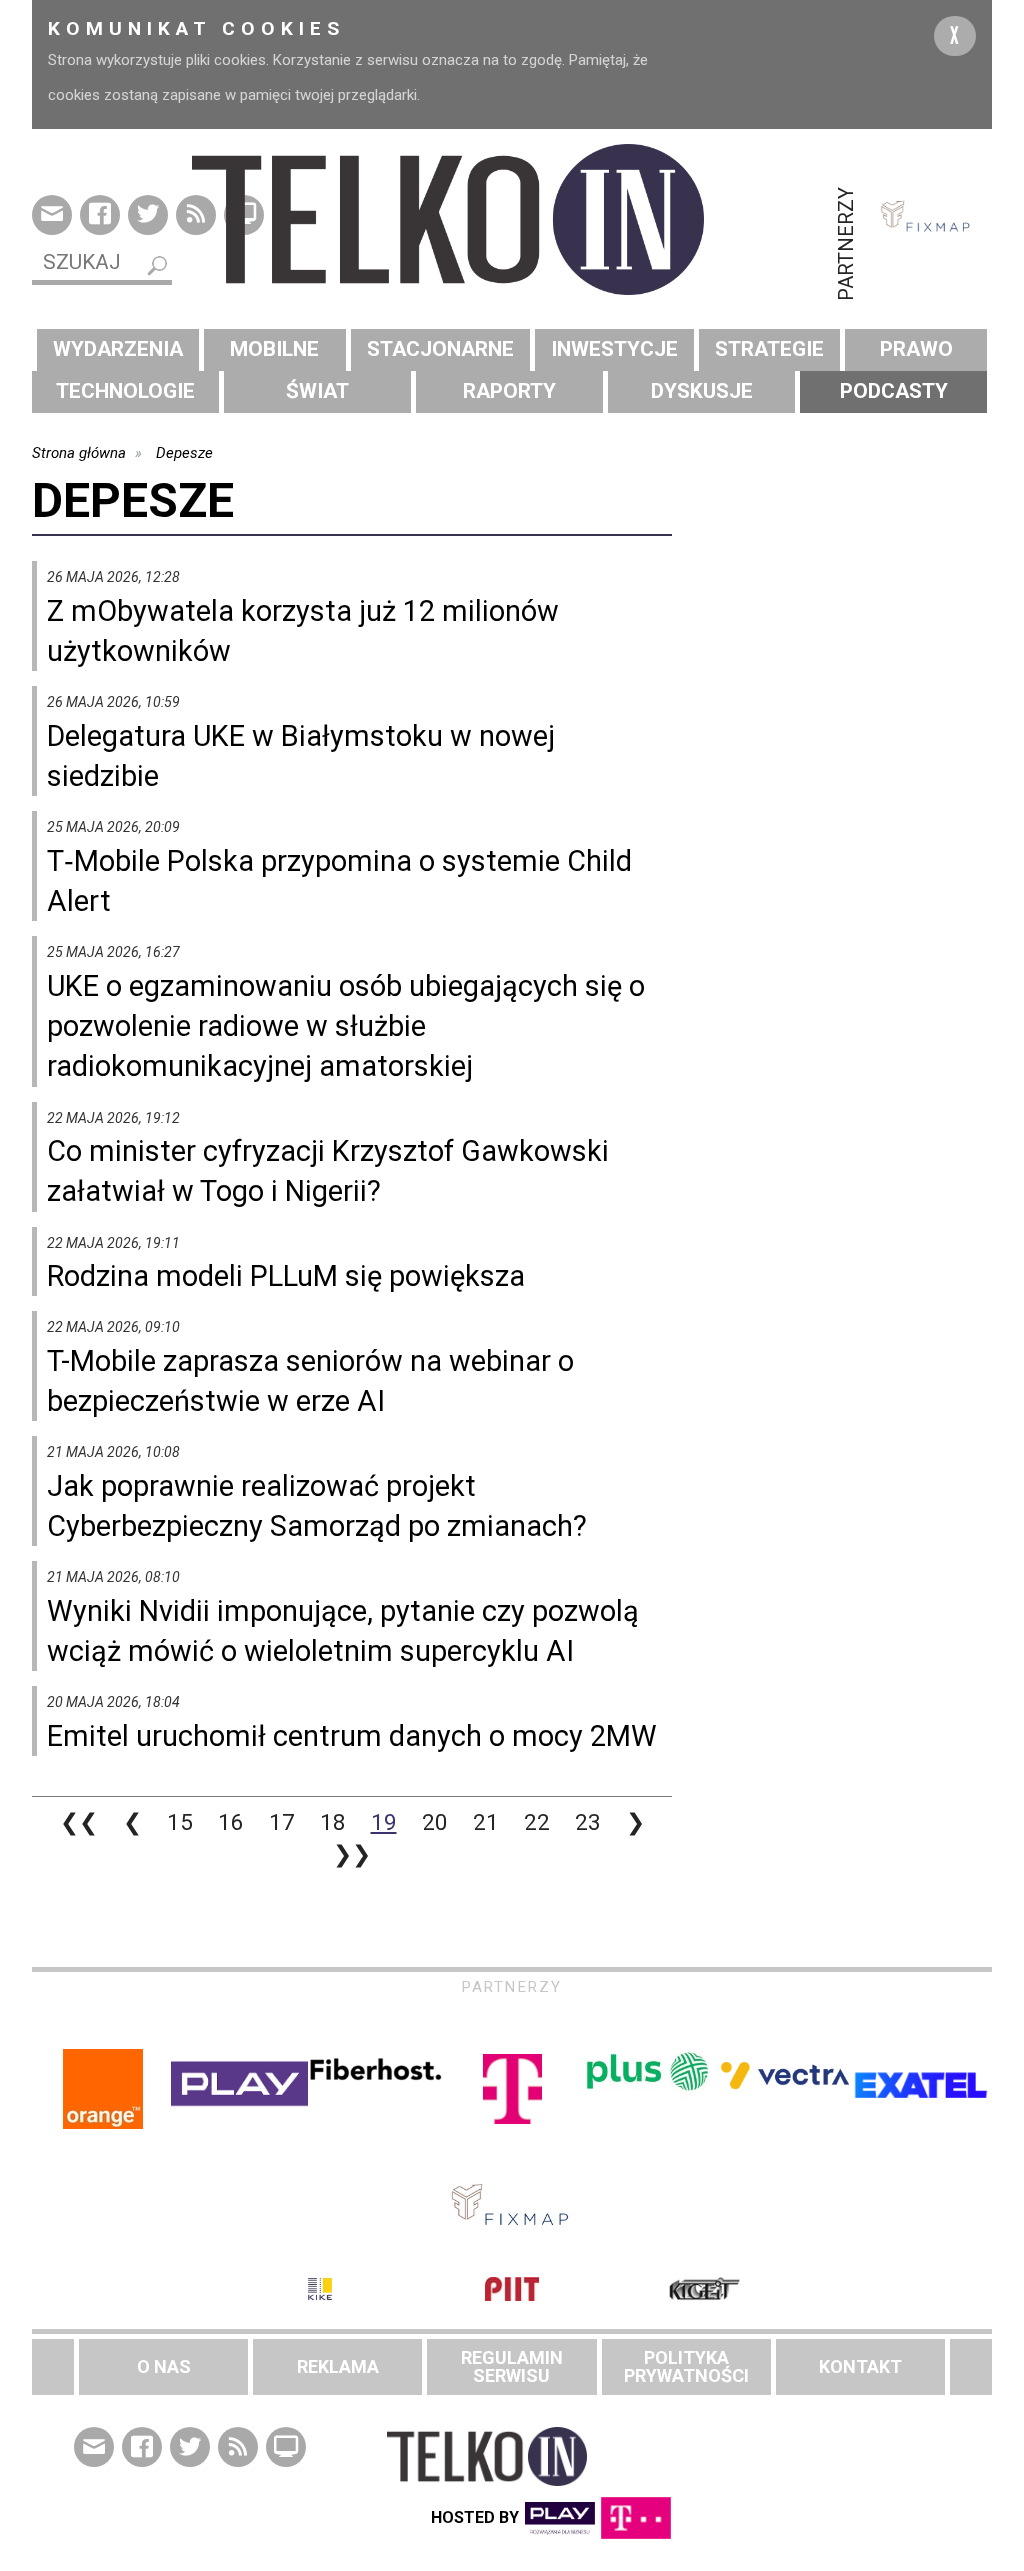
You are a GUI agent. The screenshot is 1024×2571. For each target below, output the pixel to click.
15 (180, 1822)
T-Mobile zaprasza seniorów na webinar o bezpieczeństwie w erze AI (310, 1381)
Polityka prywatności (686, 2366)
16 (231, 1822)
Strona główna (79, 453)
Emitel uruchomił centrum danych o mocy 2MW (352, 1736)
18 (333, 1822)
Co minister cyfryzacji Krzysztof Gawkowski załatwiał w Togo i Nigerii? (328, 1171)
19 (384, 1822)
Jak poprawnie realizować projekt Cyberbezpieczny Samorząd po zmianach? (317, 1506)
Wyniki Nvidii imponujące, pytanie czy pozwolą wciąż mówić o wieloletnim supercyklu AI (343, 1631)
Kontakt (860, 2366)
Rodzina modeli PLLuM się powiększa (286, 1276)
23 (588, 1822)
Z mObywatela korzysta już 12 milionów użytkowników (303, 631)
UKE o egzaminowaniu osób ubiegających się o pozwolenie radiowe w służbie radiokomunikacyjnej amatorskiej (346, 1026)
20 (435, 1822)
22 (537, 1822)
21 (486, 1822)
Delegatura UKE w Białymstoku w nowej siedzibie (301, 756)
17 (282, 1822)
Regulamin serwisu (512, 2366)
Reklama (338, 2366)
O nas (164, 2366)
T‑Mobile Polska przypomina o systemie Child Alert (339, 881)
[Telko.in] (512, 219)
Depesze (184, 453)
